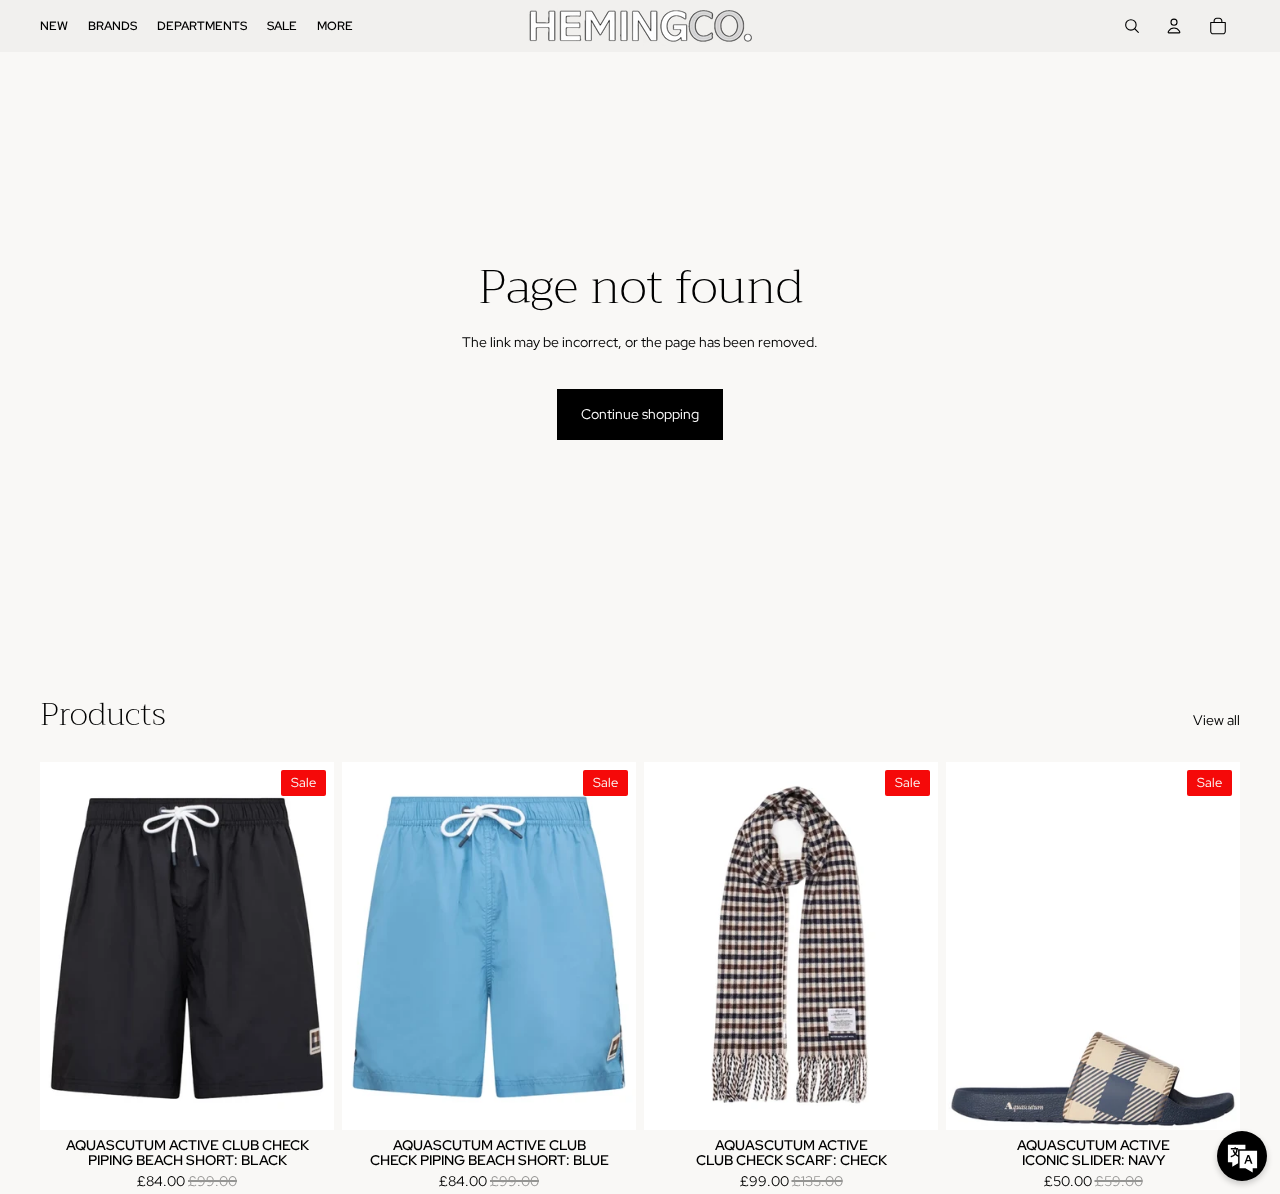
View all (1216, 720)
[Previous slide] (674, 946)
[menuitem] (54, 26)
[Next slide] (908, 946)
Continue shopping (640, 414)
